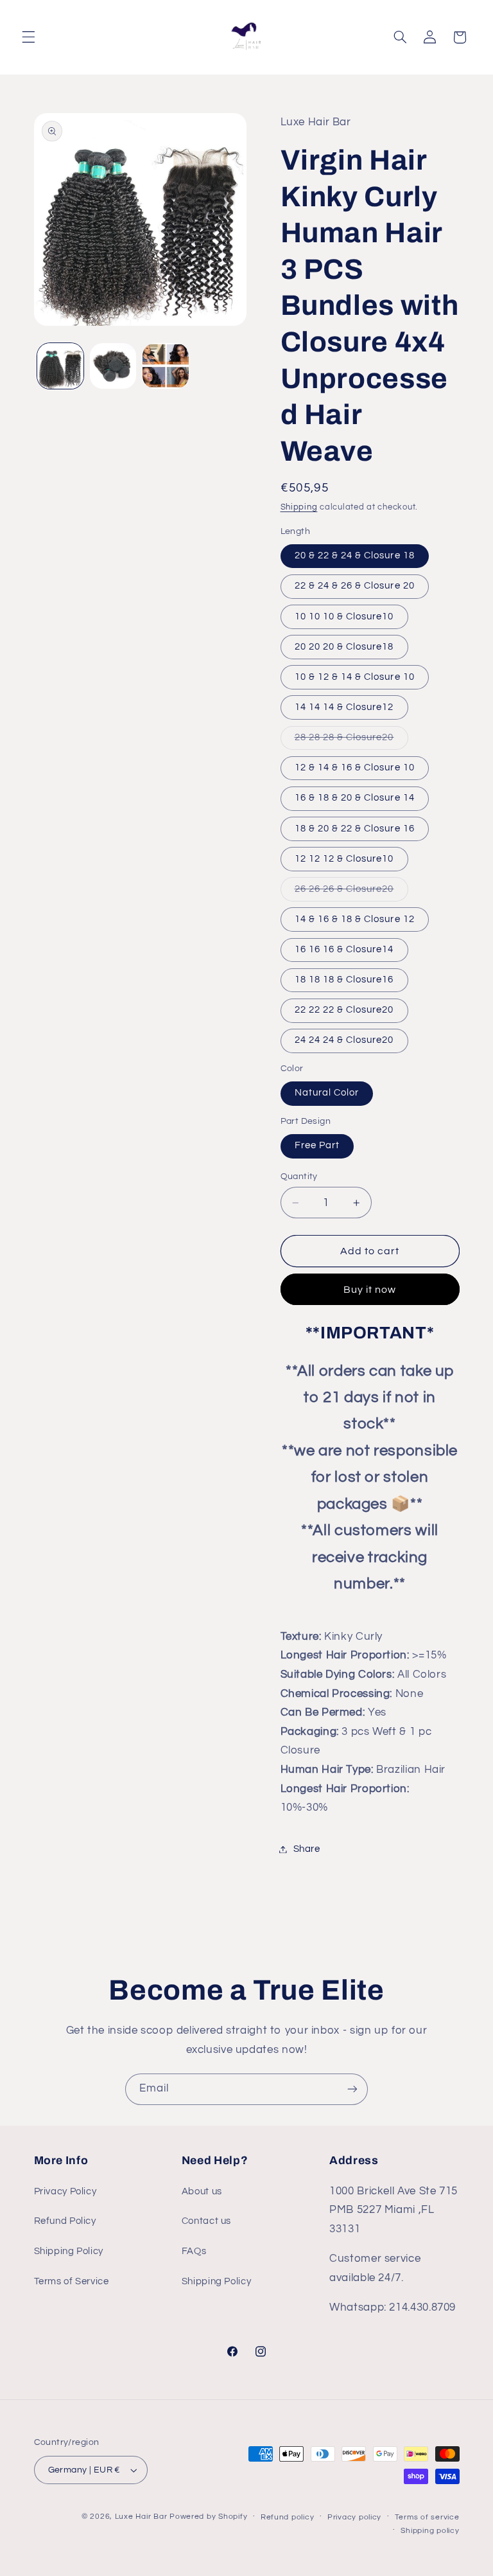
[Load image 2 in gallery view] (113, 366)
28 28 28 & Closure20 (351, 741)
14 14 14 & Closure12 (344, 707)
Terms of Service (72, 2281)
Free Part (317, 1145)
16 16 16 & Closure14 (344, 949)
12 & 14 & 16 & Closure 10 (355, 768)
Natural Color (327, 1093)
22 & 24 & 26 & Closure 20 (355, 586)
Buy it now (370, 1290)
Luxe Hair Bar (141, 2517)
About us (202, 2191)
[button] (28, 37)
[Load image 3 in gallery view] (166, 366)
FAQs (194, 2251)
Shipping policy (430, 2531)
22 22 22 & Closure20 (344, 1010)
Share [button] (307, 1849)
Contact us (206, 2221)
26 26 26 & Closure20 (351, 893)
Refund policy (288, 2517)
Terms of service (427, 2517)
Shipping (299, 507)
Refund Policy (65, 2221)
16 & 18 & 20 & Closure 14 (355, 798)
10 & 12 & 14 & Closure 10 (355, 677)
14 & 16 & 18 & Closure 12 (355, 919)
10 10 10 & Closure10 (344, 617)
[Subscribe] (352, 2089)
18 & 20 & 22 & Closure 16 (355, 829)
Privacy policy (354, 2517)
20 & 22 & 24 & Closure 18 (355, 555)
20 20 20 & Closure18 (344, 647)
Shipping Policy (69, 2251)
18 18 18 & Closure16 (344, 980)
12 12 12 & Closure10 (344, 859)
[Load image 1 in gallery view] (60, 366)
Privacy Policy (65, 2191)
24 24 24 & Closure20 (344, 1040)
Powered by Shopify (208, 2517)
